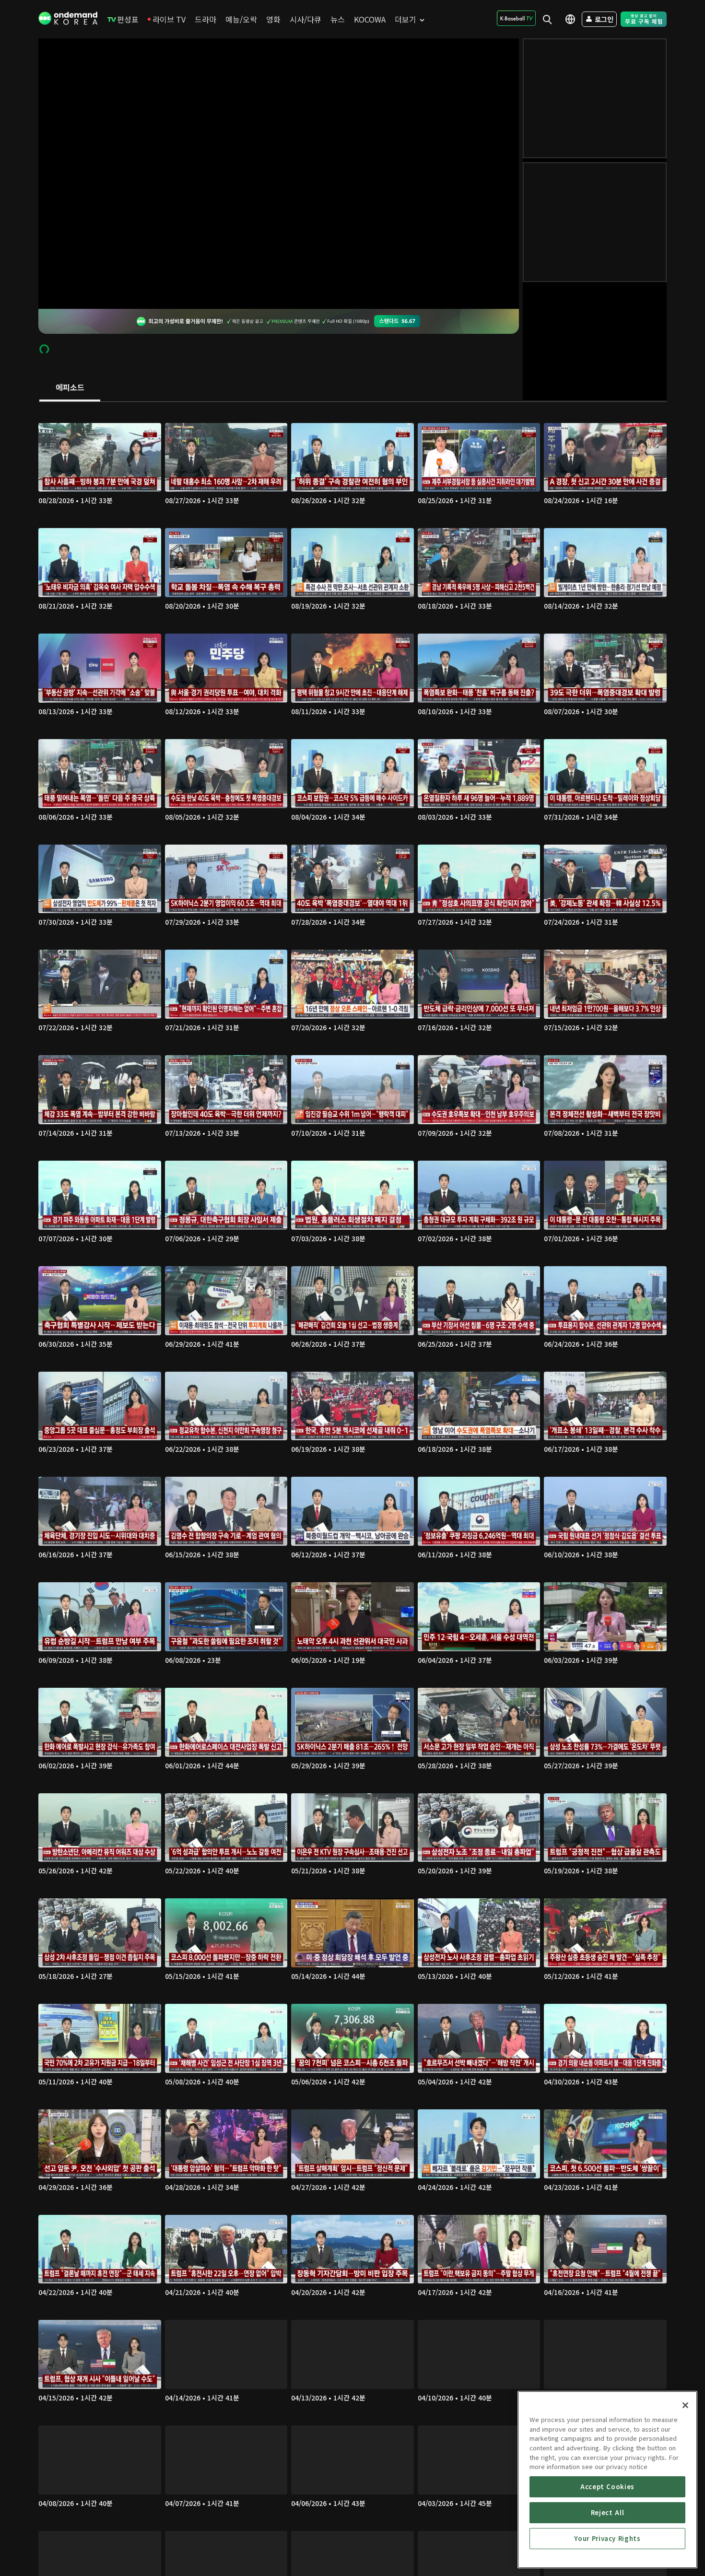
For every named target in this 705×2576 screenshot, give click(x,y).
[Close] (685, 2405)
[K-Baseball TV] (516, 18)
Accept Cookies (607, 2487)
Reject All (608, 2512)
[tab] (70, 388)
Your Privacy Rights (607, 2538)
